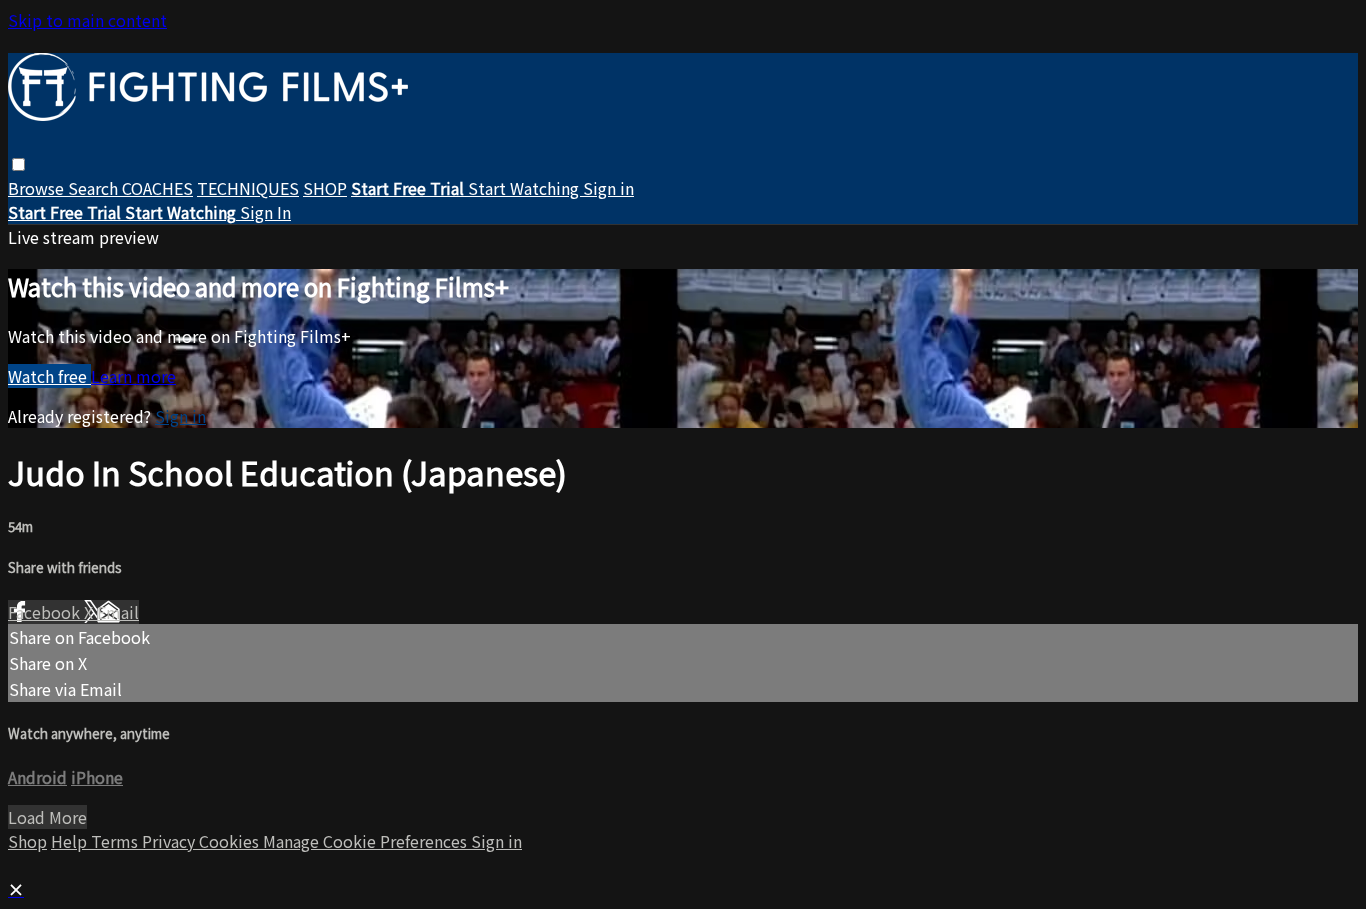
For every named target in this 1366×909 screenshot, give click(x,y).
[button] (18, 164)
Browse (38, 188)
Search (95, 188)
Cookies (231, 841)
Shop (27, 841)
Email (118, 612)
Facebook (46, 612)
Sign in (608, 188)
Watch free (49, 376)
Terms (116, 841)
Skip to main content (87, 20)
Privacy (170, 841)
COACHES (157, 188)
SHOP (325, 188)
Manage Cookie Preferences (367, 841)
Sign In (265, 212)
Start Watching (525, 188)
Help (71, 841)
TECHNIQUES (248, 188)
